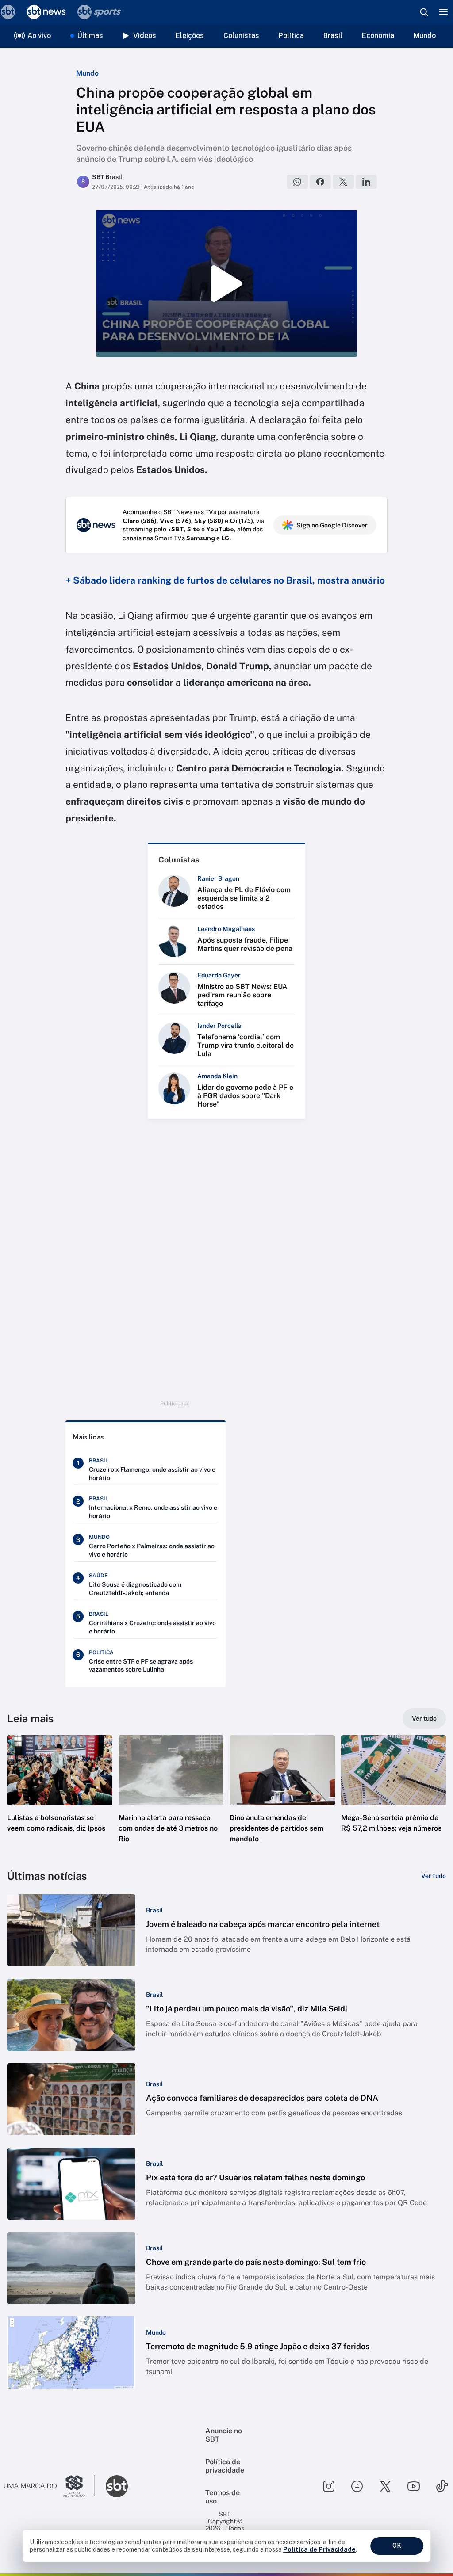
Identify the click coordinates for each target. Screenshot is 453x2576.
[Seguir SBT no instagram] (329, 2486)
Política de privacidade (225, 2466)
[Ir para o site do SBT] (117, 2486)
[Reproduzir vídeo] (226, 283)
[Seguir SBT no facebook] (357, 2486)
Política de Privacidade (319, 2549)
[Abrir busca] (424, 12)
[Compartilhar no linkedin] (366, 182)
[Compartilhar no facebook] (320, 182)
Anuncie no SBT (224, 2435)
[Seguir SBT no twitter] (385, 2486)
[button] (60, 1797)
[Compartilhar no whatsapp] (297, 182)
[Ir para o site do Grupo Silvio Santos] (50, 2486)
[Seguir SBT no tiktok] (442, 2486)
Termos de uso (223, 2497)
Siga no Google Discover (332, 525)
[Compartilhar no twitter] (343, 182)
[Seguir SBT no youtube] (414, 2486)
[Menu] (443, 12)
